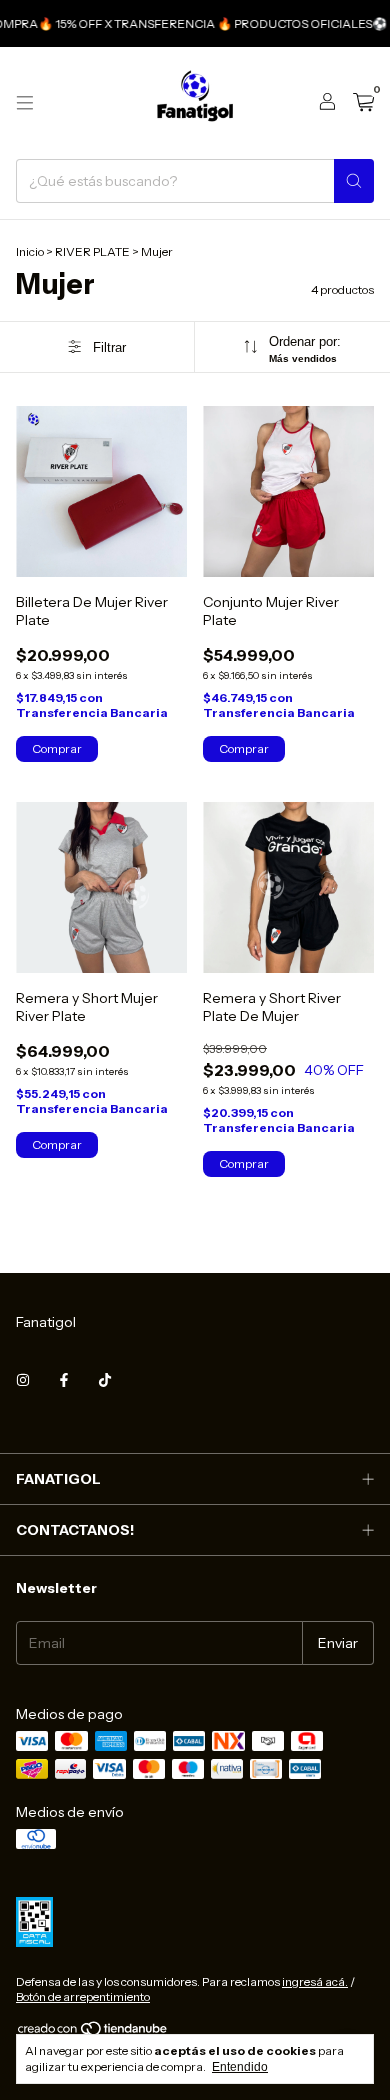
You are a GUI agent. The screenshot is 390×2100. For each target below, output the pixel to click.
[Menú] (25, 103)
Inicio (30, 251)
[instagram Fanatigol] (23, 1380)
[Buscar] (354, 181)
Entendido (240, 2067)
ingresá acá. (315, 1981)
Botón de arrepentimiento (83, 1996)
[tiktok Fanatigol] (105, 1380)
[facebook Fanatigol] (64, 1380)
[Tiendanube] (93, 2032)
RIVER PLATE (92, 251)
